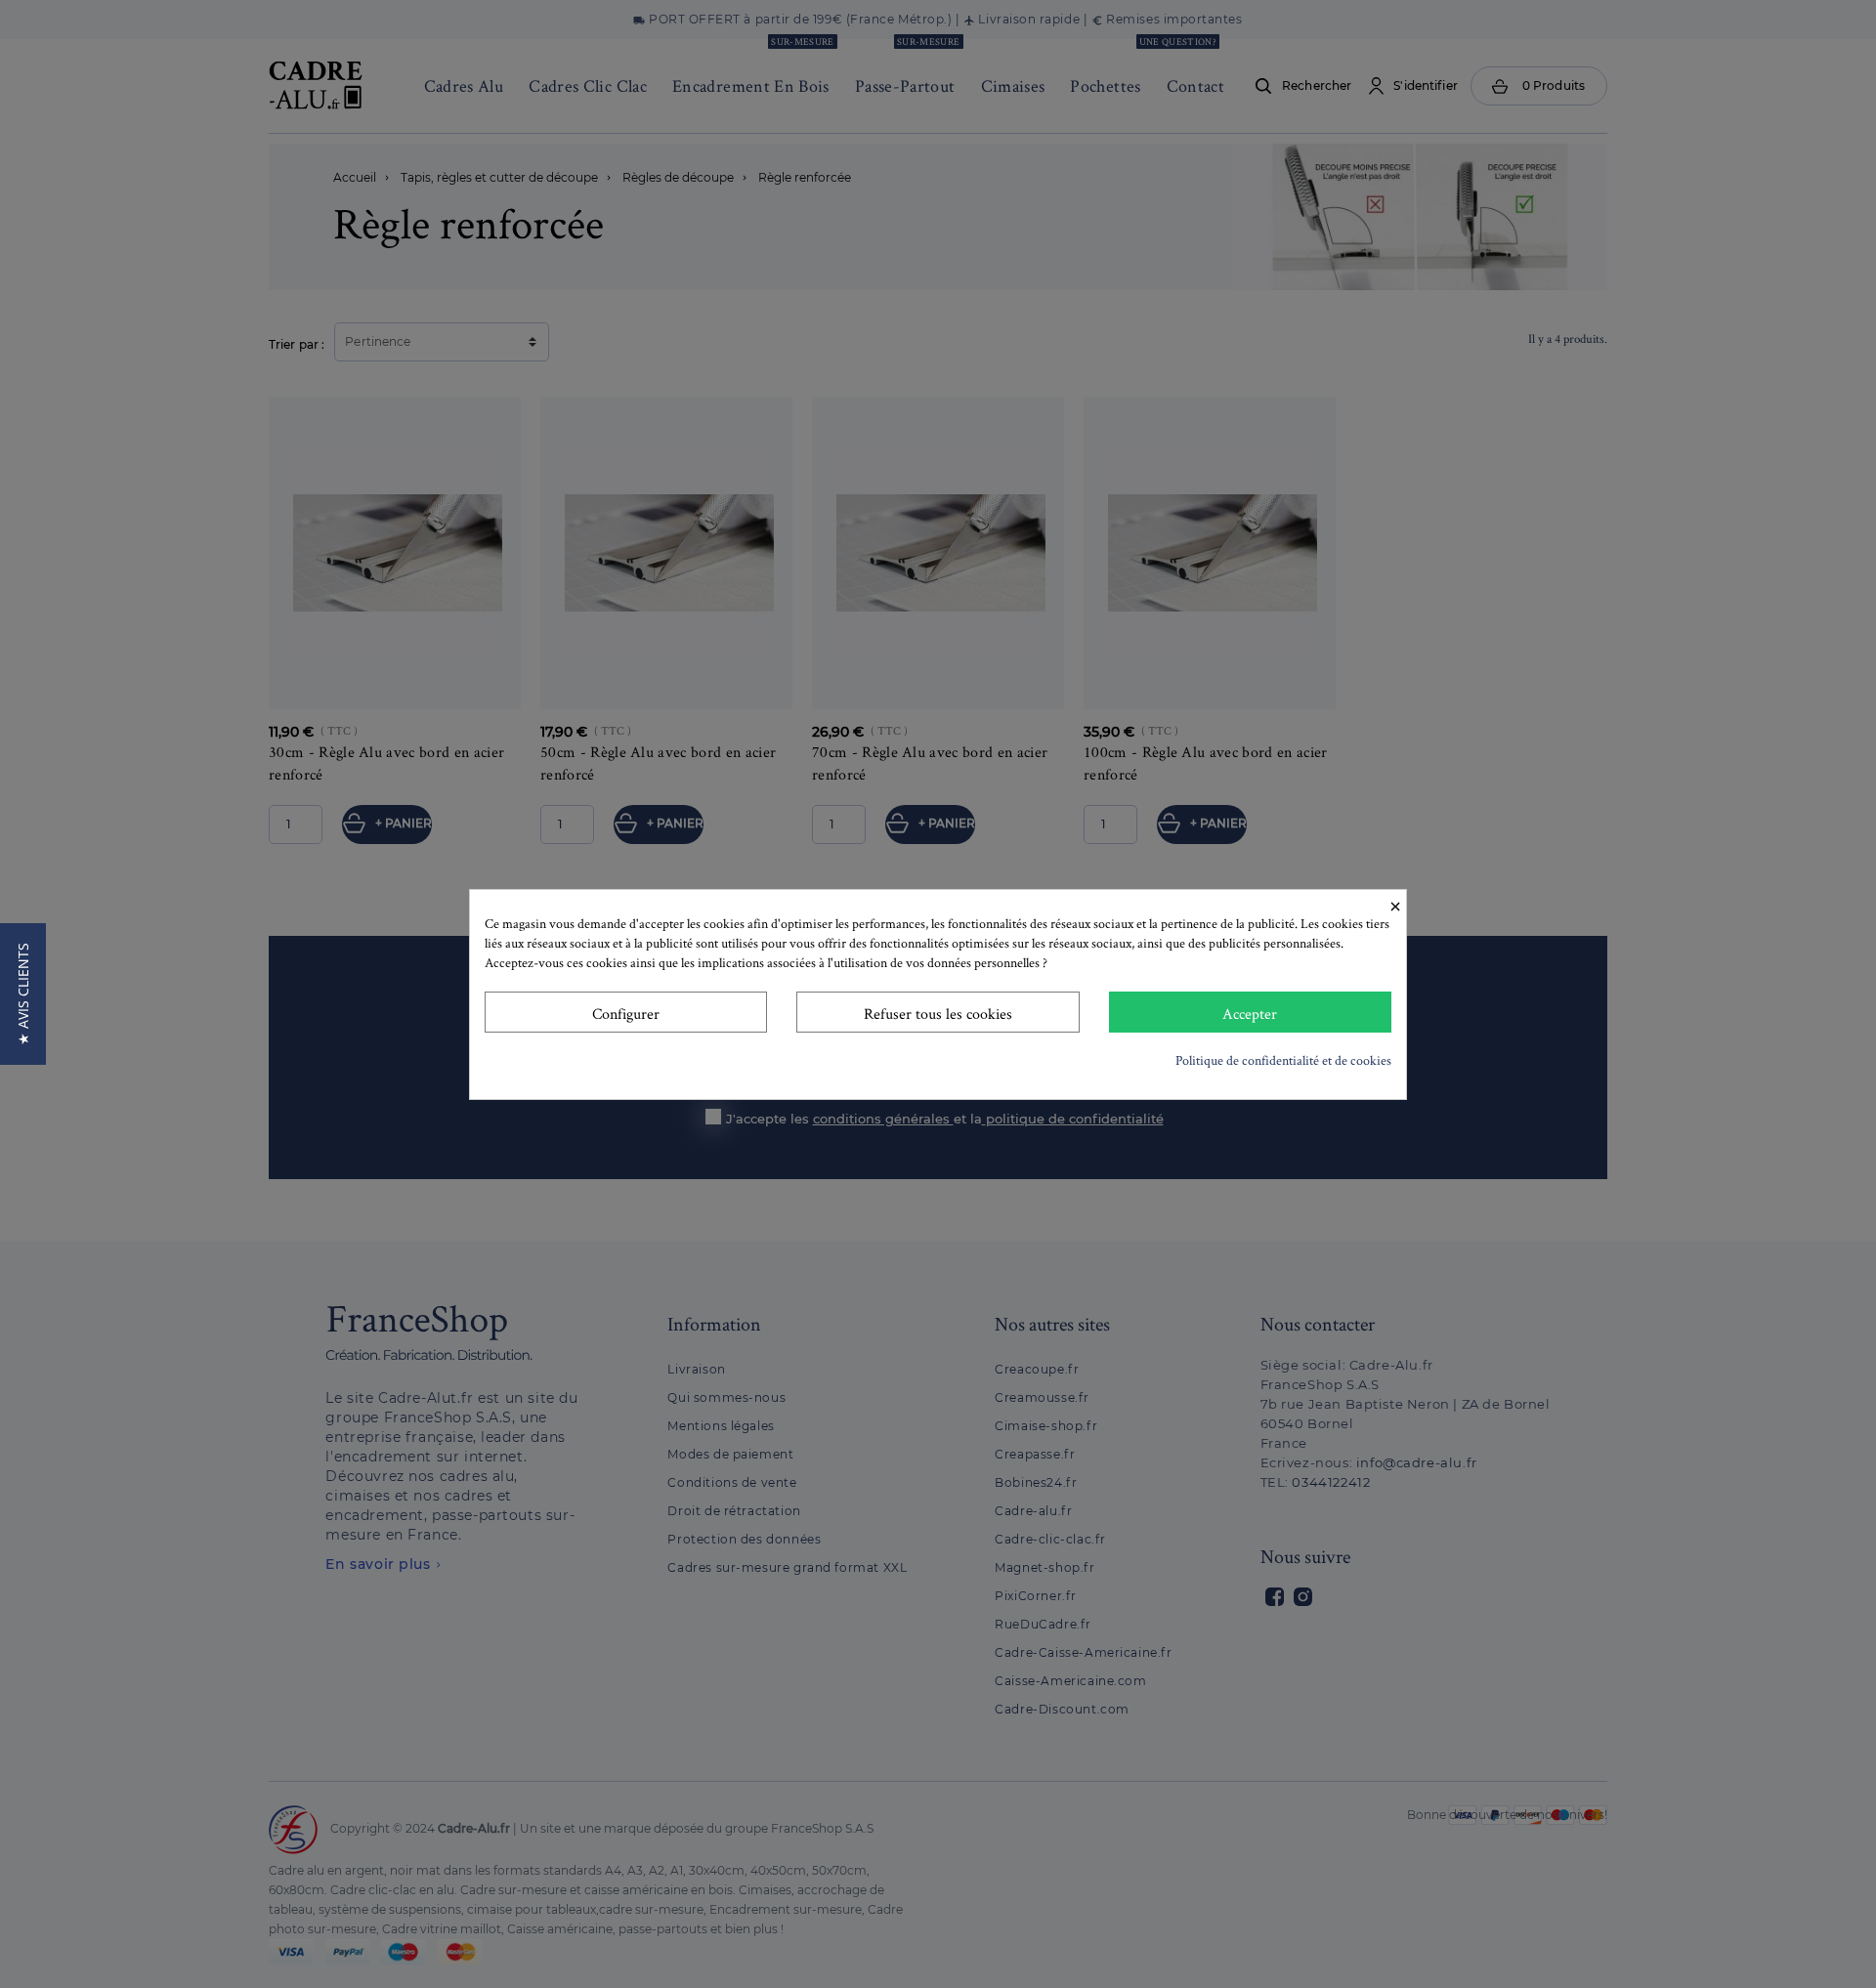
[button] (23, 994)
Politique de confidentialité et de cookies (1283, 1060)
